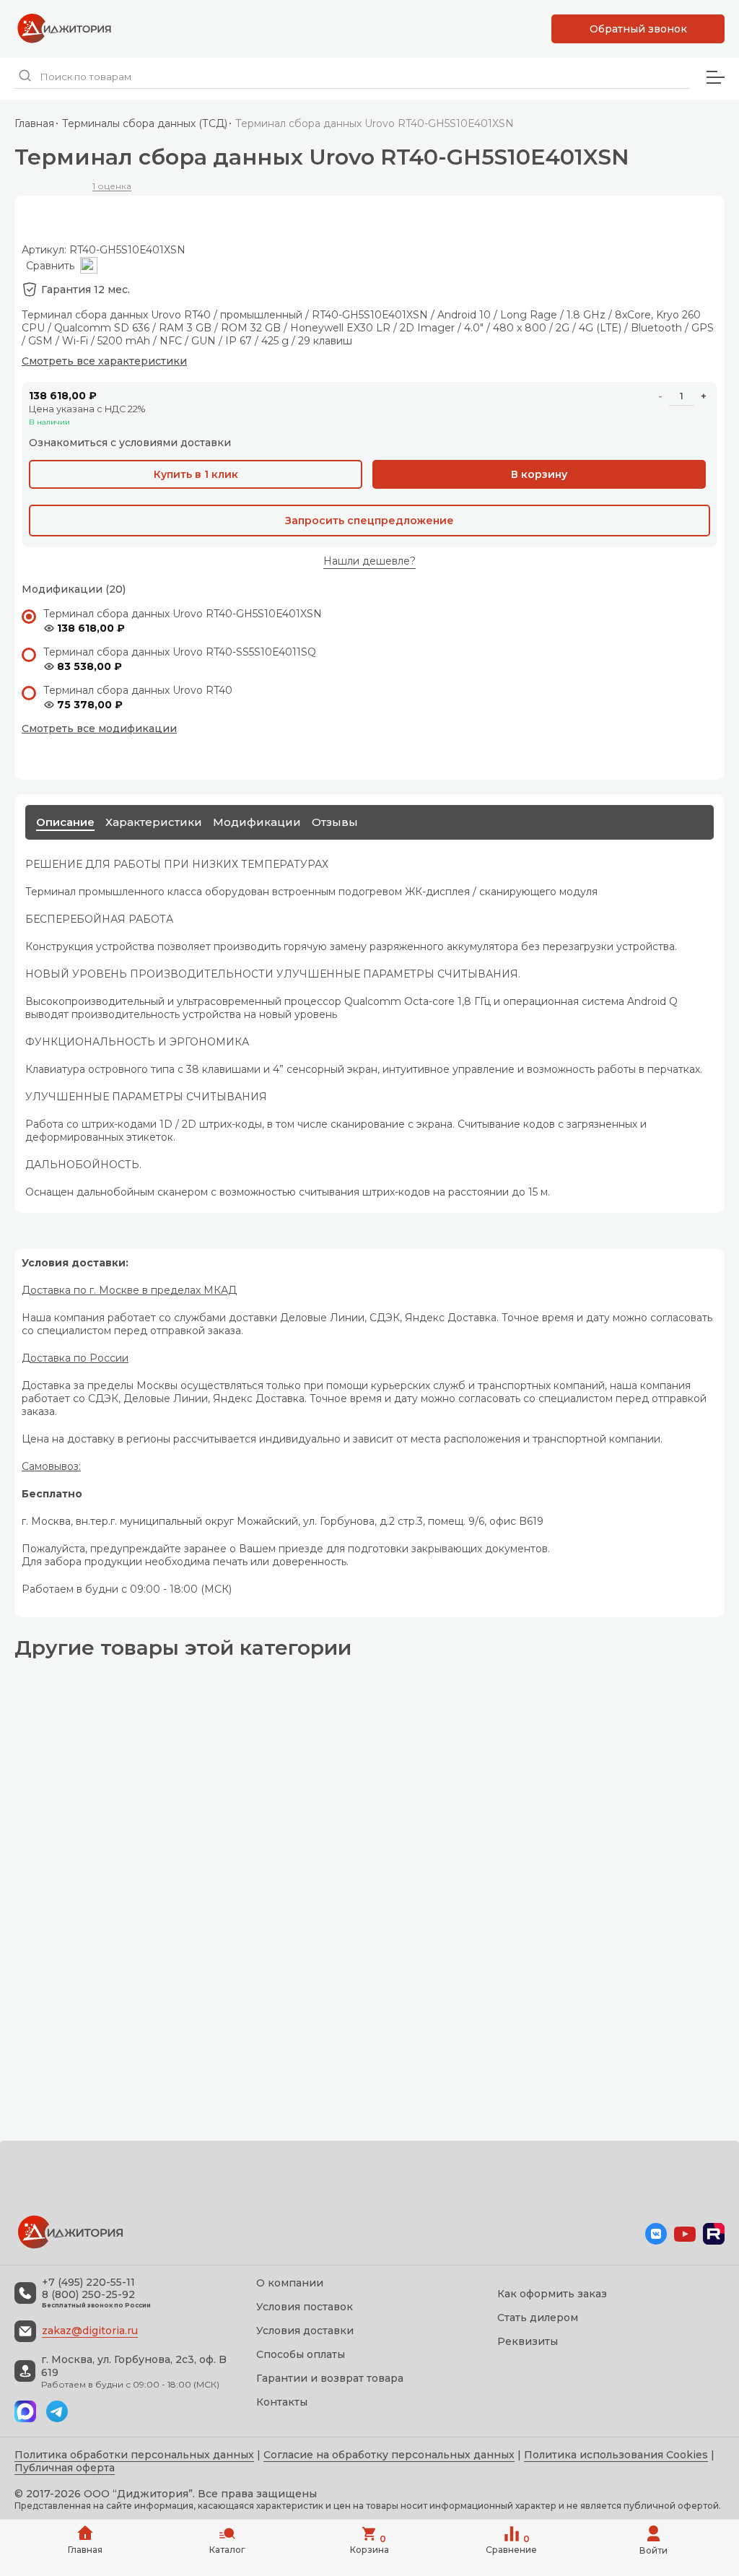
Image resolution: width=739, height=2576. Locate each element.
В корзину (539, 474)
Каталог (227, 2550)
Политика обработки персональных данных (134, 2455)
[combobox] (352, 77)
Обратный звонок (638, 29)
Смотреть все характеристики (104, 361)
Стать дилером (538, 2318)
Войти (653, 2550)
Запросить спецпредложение (369, 521)
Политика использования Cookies (616, 2455)
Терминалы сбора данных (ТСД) (145, 123)
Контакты (282, 2402)
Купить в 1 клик (196, 474)
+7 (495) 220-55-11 (88, 2283)
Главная (34, 123)
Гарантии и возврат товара (330, 2378)
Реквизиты (528, 2341)
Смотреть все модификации (99, 728)
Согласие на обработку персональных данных (389, 2455)
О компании (290, 2283)
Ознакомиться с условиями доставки (130, 443)
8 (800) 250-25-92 (88, 2295)
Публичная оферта (65, 2468)
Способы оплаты (301, 2354)
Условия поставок (305, 2307)
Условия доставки (305, 2331)
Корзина (369, 2544)
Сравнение (511, 2544)
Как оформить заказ (552, 2294)
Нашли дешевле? (369, 561)
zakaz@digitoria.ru (90, 2331)
